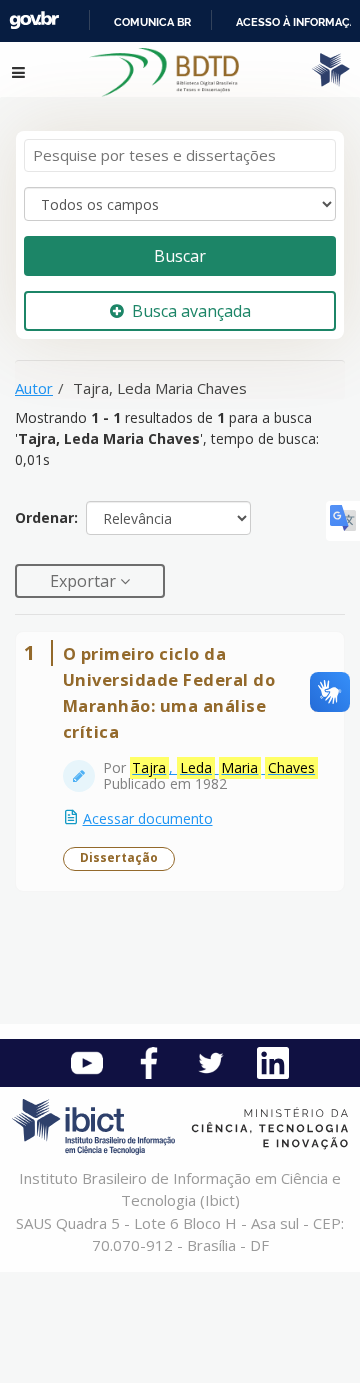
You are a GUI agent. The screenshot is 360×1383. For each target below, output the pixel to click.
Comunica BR (152, 22)
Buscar (180, 256)
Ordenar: (46, 517)
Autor (34, 388)
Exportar (85, 581)
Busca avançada (191, 311)
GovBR (34, 20)
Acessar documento (148, 818)
